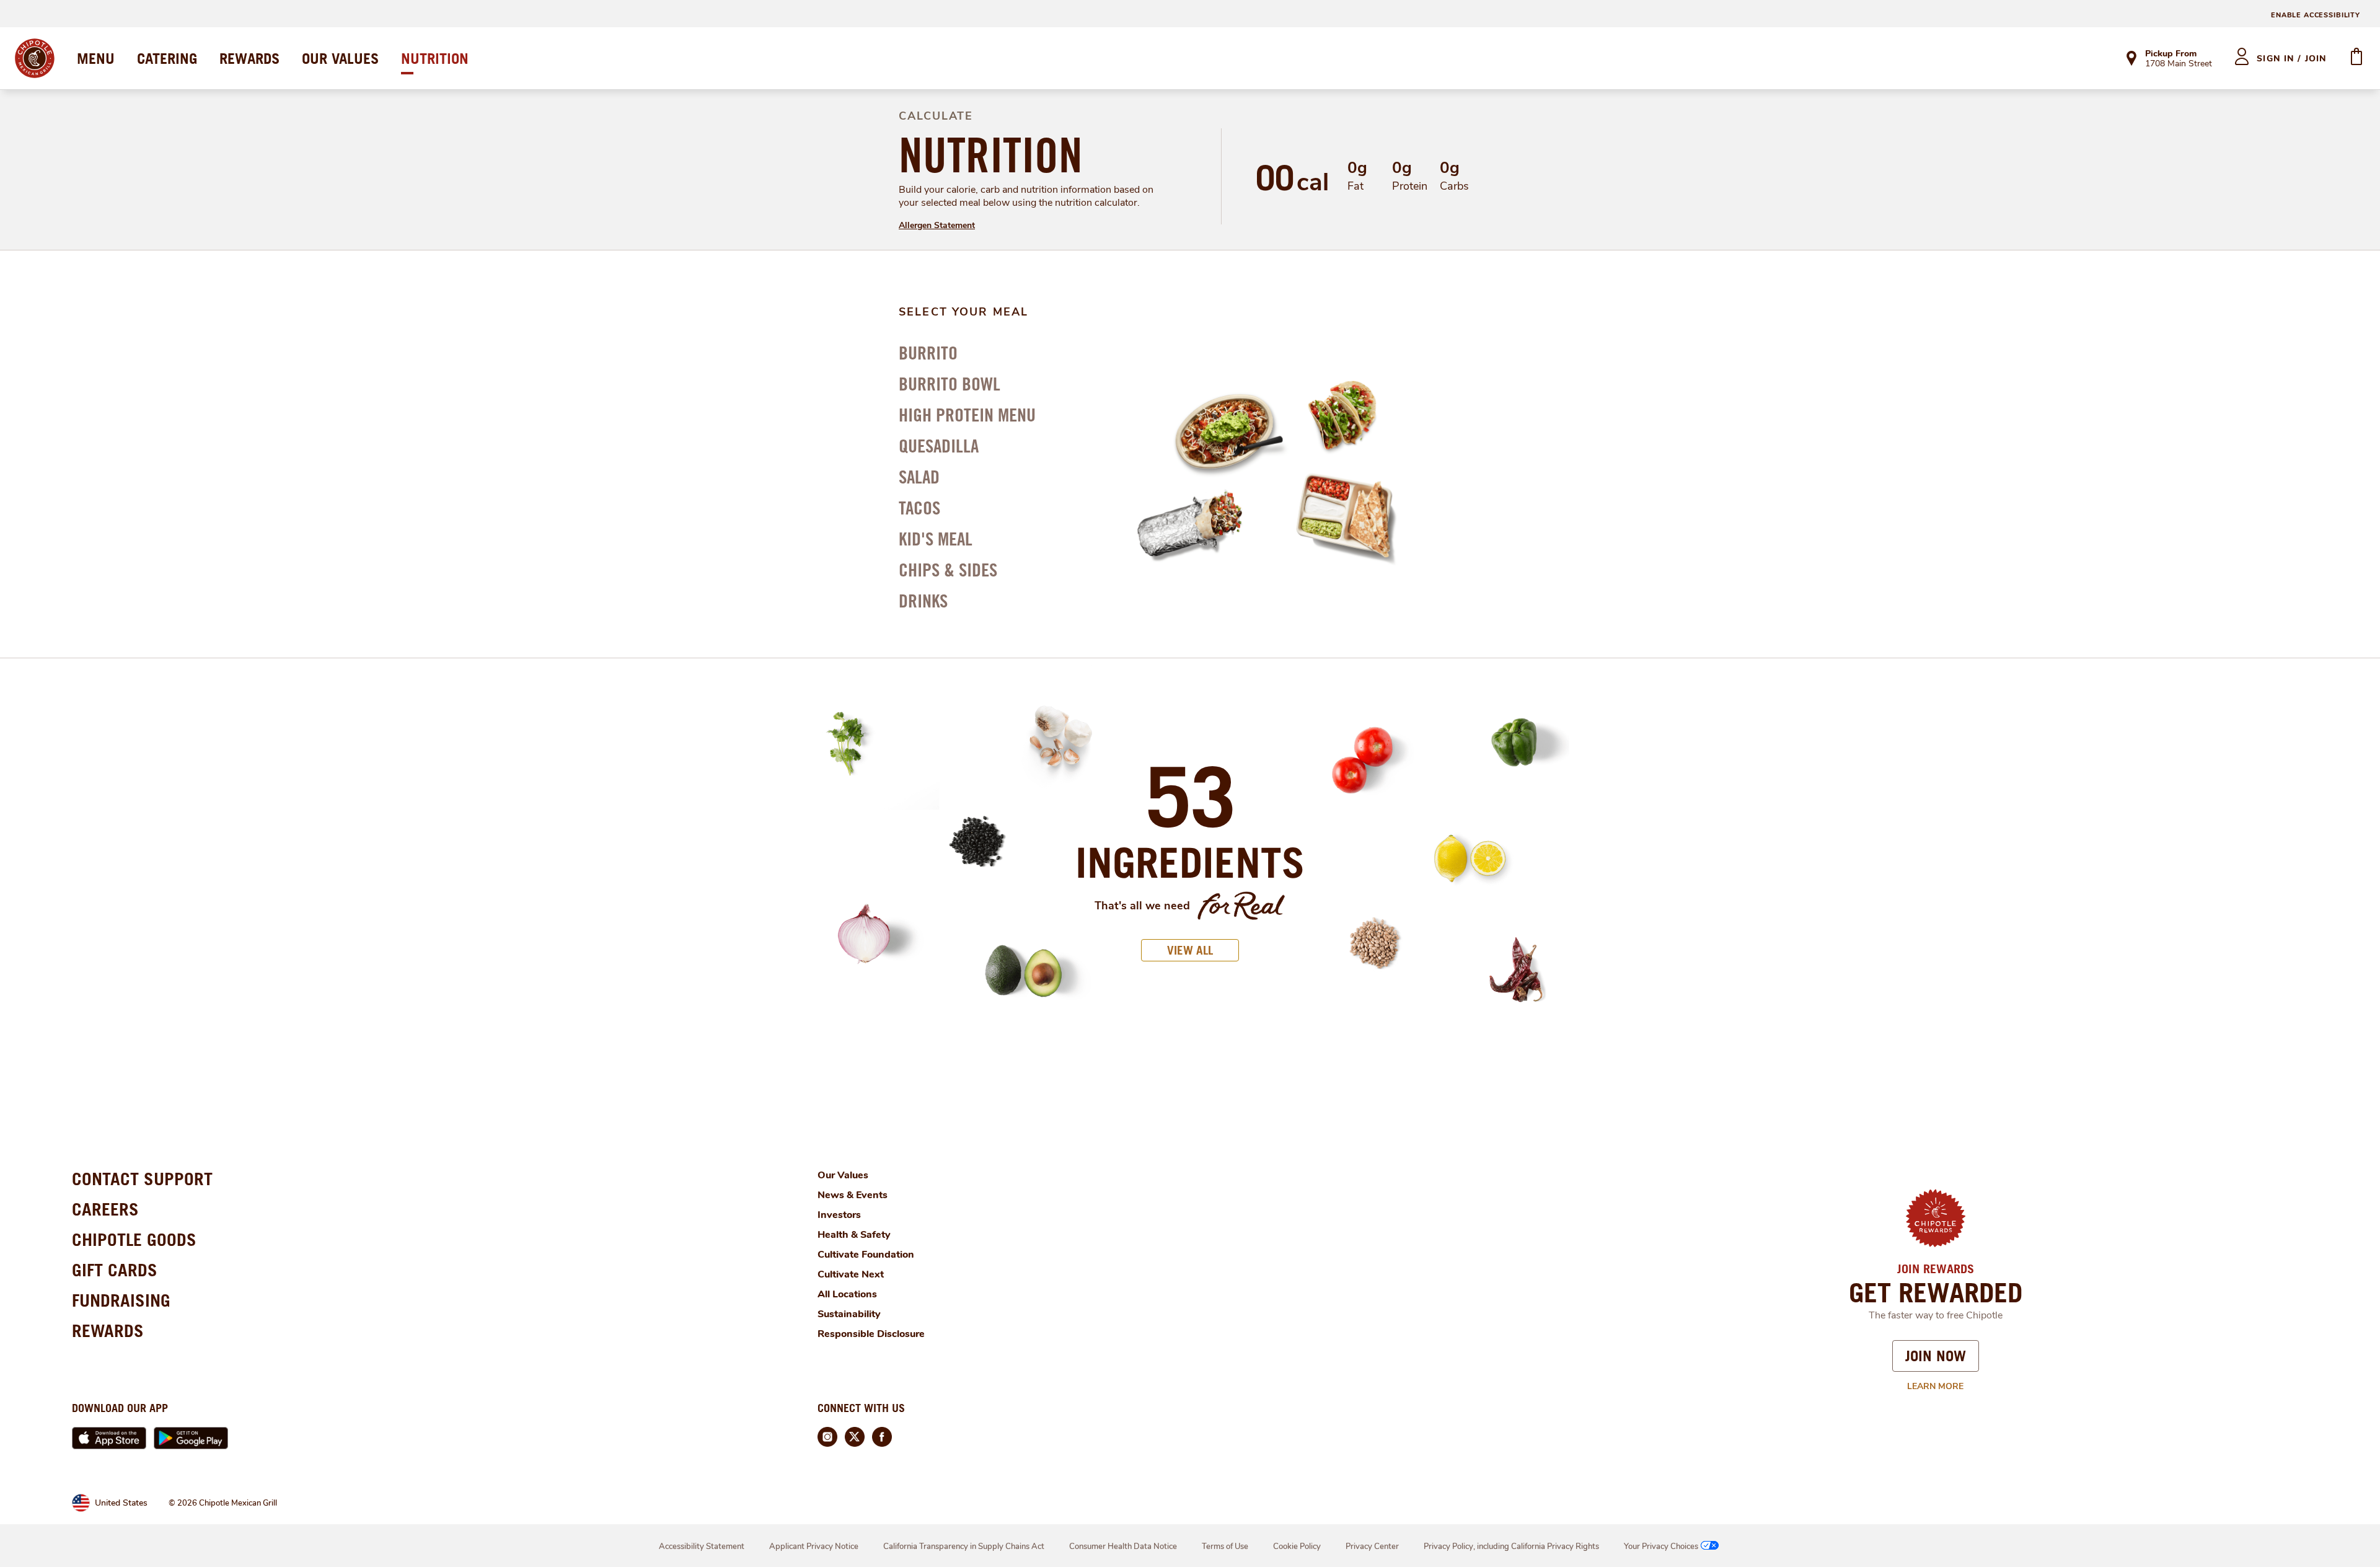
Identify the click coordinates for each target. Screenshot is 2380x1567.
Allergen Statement (937, 225)
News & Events (853, 1195)
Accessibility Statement (702, 1547)
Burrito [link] (928, 353)
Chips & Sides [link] (948, 570)
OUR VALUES (340, 58)
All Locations (847, 1294)
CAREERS (105, 1209)
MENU (96, 58)
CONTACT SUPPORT (142, 1179)
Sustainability (849, 1314)
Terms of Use (1225, 1547)
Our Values (843, 1175)
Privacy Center (1372, 1547)
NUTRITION (435, 58)
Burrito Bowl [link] (950, 384)
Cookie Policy (1297, 1547)
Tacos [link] (919, 508)
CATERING (167, 58)
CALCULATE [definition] (936, 116)
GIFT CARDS (115, 1270)
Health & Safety (854, 1235)
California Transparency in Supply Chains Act (964, 1547)
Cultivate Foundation (866, 1255)
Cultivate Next (851, 1274)
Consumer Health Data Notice (1123, 1547)
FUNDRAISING (121, 1300)
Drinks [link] (923, 601)
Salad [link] (919, 477)
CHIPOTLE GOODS (134, 1239)
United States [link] (121, 1503)
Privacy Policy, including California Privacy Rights (1511, 1547)
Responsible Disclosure (871, 1334)
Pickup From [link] (2171, 54)
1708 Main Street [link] (2179, 64)
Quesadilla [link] (939, 446)
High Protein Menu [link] (967, 415)
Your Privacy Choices (1661, 1547)
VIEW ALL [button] (1190, 950)
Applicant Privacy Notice (814, 1547)
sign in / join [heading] (2292, 59)
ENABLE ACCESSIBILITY (2316, 15)
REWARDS (249, 58)
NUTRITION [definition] (991, 155)
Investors (839, 1215)
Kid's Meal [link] (936, 539)
